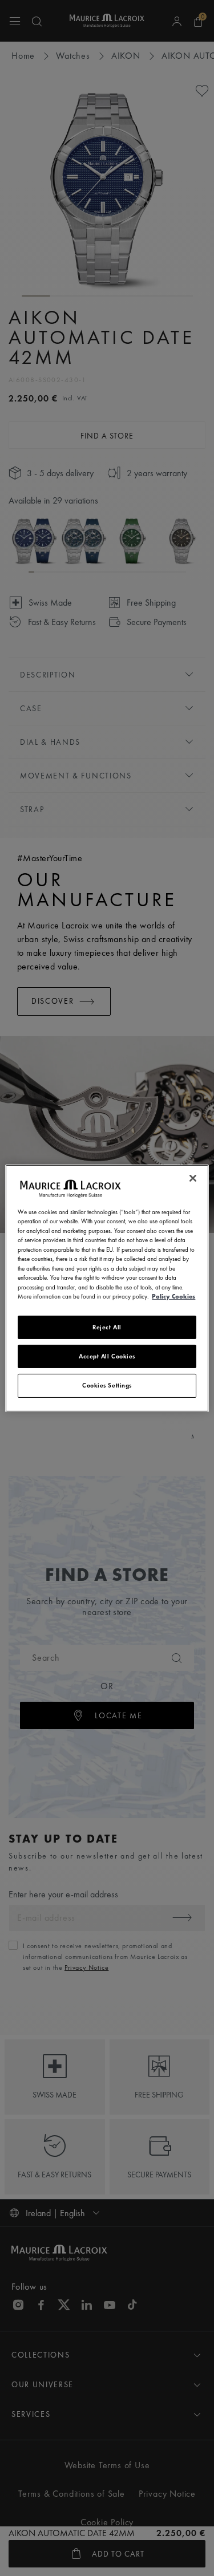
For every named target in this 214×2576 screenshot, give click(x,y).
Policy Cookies (173, 1296)
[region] (107, 1288)
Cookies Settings (107, 1385)
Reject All (107, 1326)
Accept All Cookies (107, 1356)
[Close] (193, 1178)
